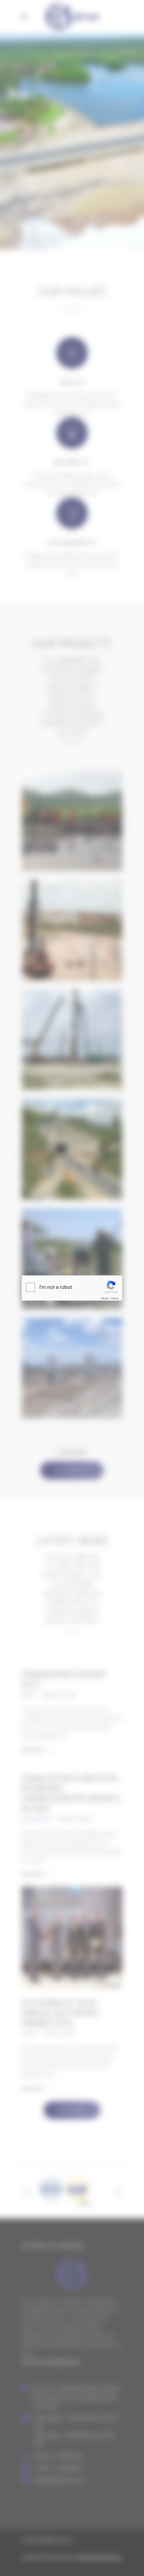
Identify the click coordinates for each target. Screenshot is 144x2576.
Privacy (105, 1298)
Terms (115, 1298)
